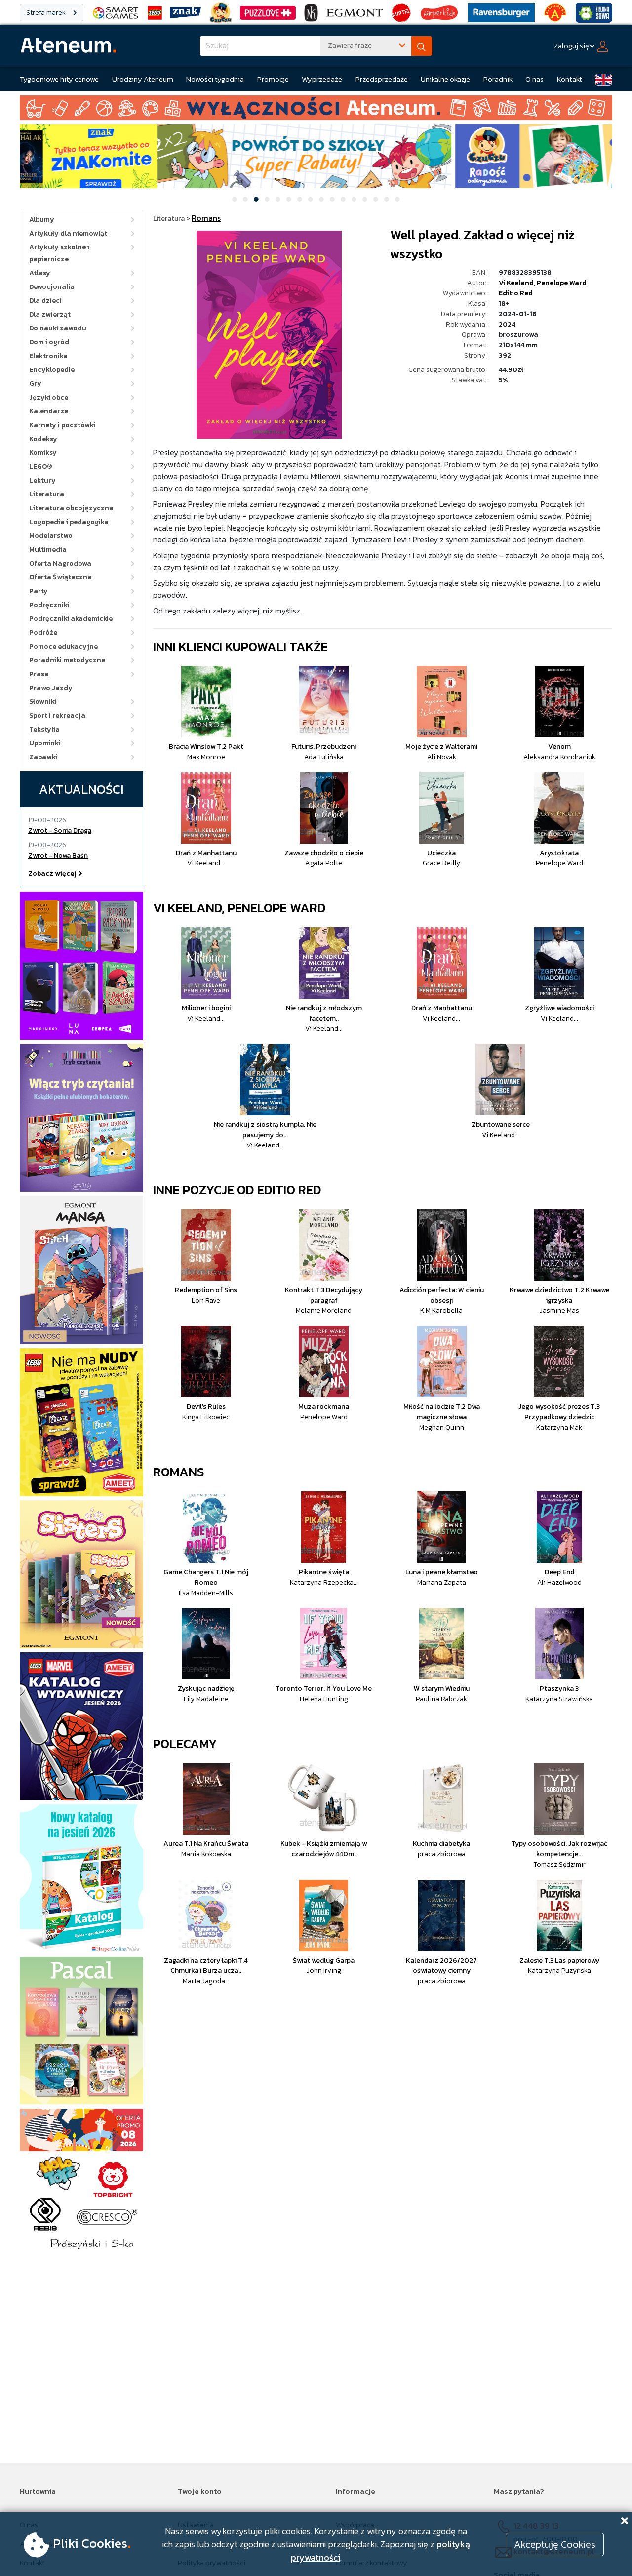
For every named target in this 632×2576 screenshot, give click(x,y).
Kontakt (570, 79)
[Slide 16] (397, 199)
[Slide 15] (387, 199)
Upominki (45, 743)
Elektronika (48, 356)
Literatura (47, 494)
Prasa (39, 674)
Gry (35, 384)
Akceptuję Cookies (555, 2544)
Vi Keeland (516, 283)
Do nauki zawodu (58, 328)
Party (39, 591)
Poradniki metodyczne (67, 660)
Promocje (273, 79)
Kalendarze (49, 411)
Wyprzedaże (322, 79)
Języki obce (49, 397)
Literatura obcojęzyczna (71, 508)
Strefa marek (47, 13)
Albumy (42, 220)
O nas (534, 79)
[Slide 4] (267, 199)
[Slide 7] (300, 199)
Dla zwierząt (50, 314)
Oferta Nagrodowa (60, 563)
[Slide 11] (343, 199)
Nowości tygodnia (215, 79)
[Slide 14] (376, 199)
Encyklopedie (52, 370)
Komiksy (43, 453)
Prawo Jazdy (51, 688)
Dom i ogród (49, 342)
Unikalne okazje (445, 79)
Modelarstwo (51, 536)
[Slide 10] (332, 199)
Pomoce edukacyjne (63, 646)
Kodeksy (43, 439)
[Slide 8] (311, 199)
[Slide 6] (289, 199)
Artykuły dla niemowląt (68, 233)
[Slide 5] (278, 199)
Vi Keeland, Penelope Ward (239, 908)
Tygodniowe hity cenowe (59, 79)
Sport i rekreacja (57, 716)
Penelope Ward (562, 283)
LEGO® (41, 467)
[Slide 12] (354, 199)
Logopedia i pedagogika (69, 522)
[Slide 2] (245, 199)
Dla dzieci (45, 301)
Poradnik (498, 79)
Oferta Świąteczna (60, 577)
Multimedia (48, 550)
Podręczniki (49, 605)
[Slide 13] (365, 199)
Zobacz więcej (53, 874)
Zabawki (43, 757)
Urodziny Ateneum (143, 79)
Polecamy (185, 1743)
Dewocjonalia (52, 287)
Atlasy (40, 273)
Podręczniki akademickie (71, 619)
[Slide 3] (256, 199)
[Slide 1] (235, 199)
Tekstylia (44, 729)
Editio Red (516, 293)
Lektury (42, 480)
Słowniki (43, 702)
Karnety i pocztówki (62, 425)
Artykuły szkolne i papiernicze (59, 253)
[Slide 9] (321, 199)
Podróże (43, 633)
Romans (179, 1472)
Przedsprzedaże (382, 79)
